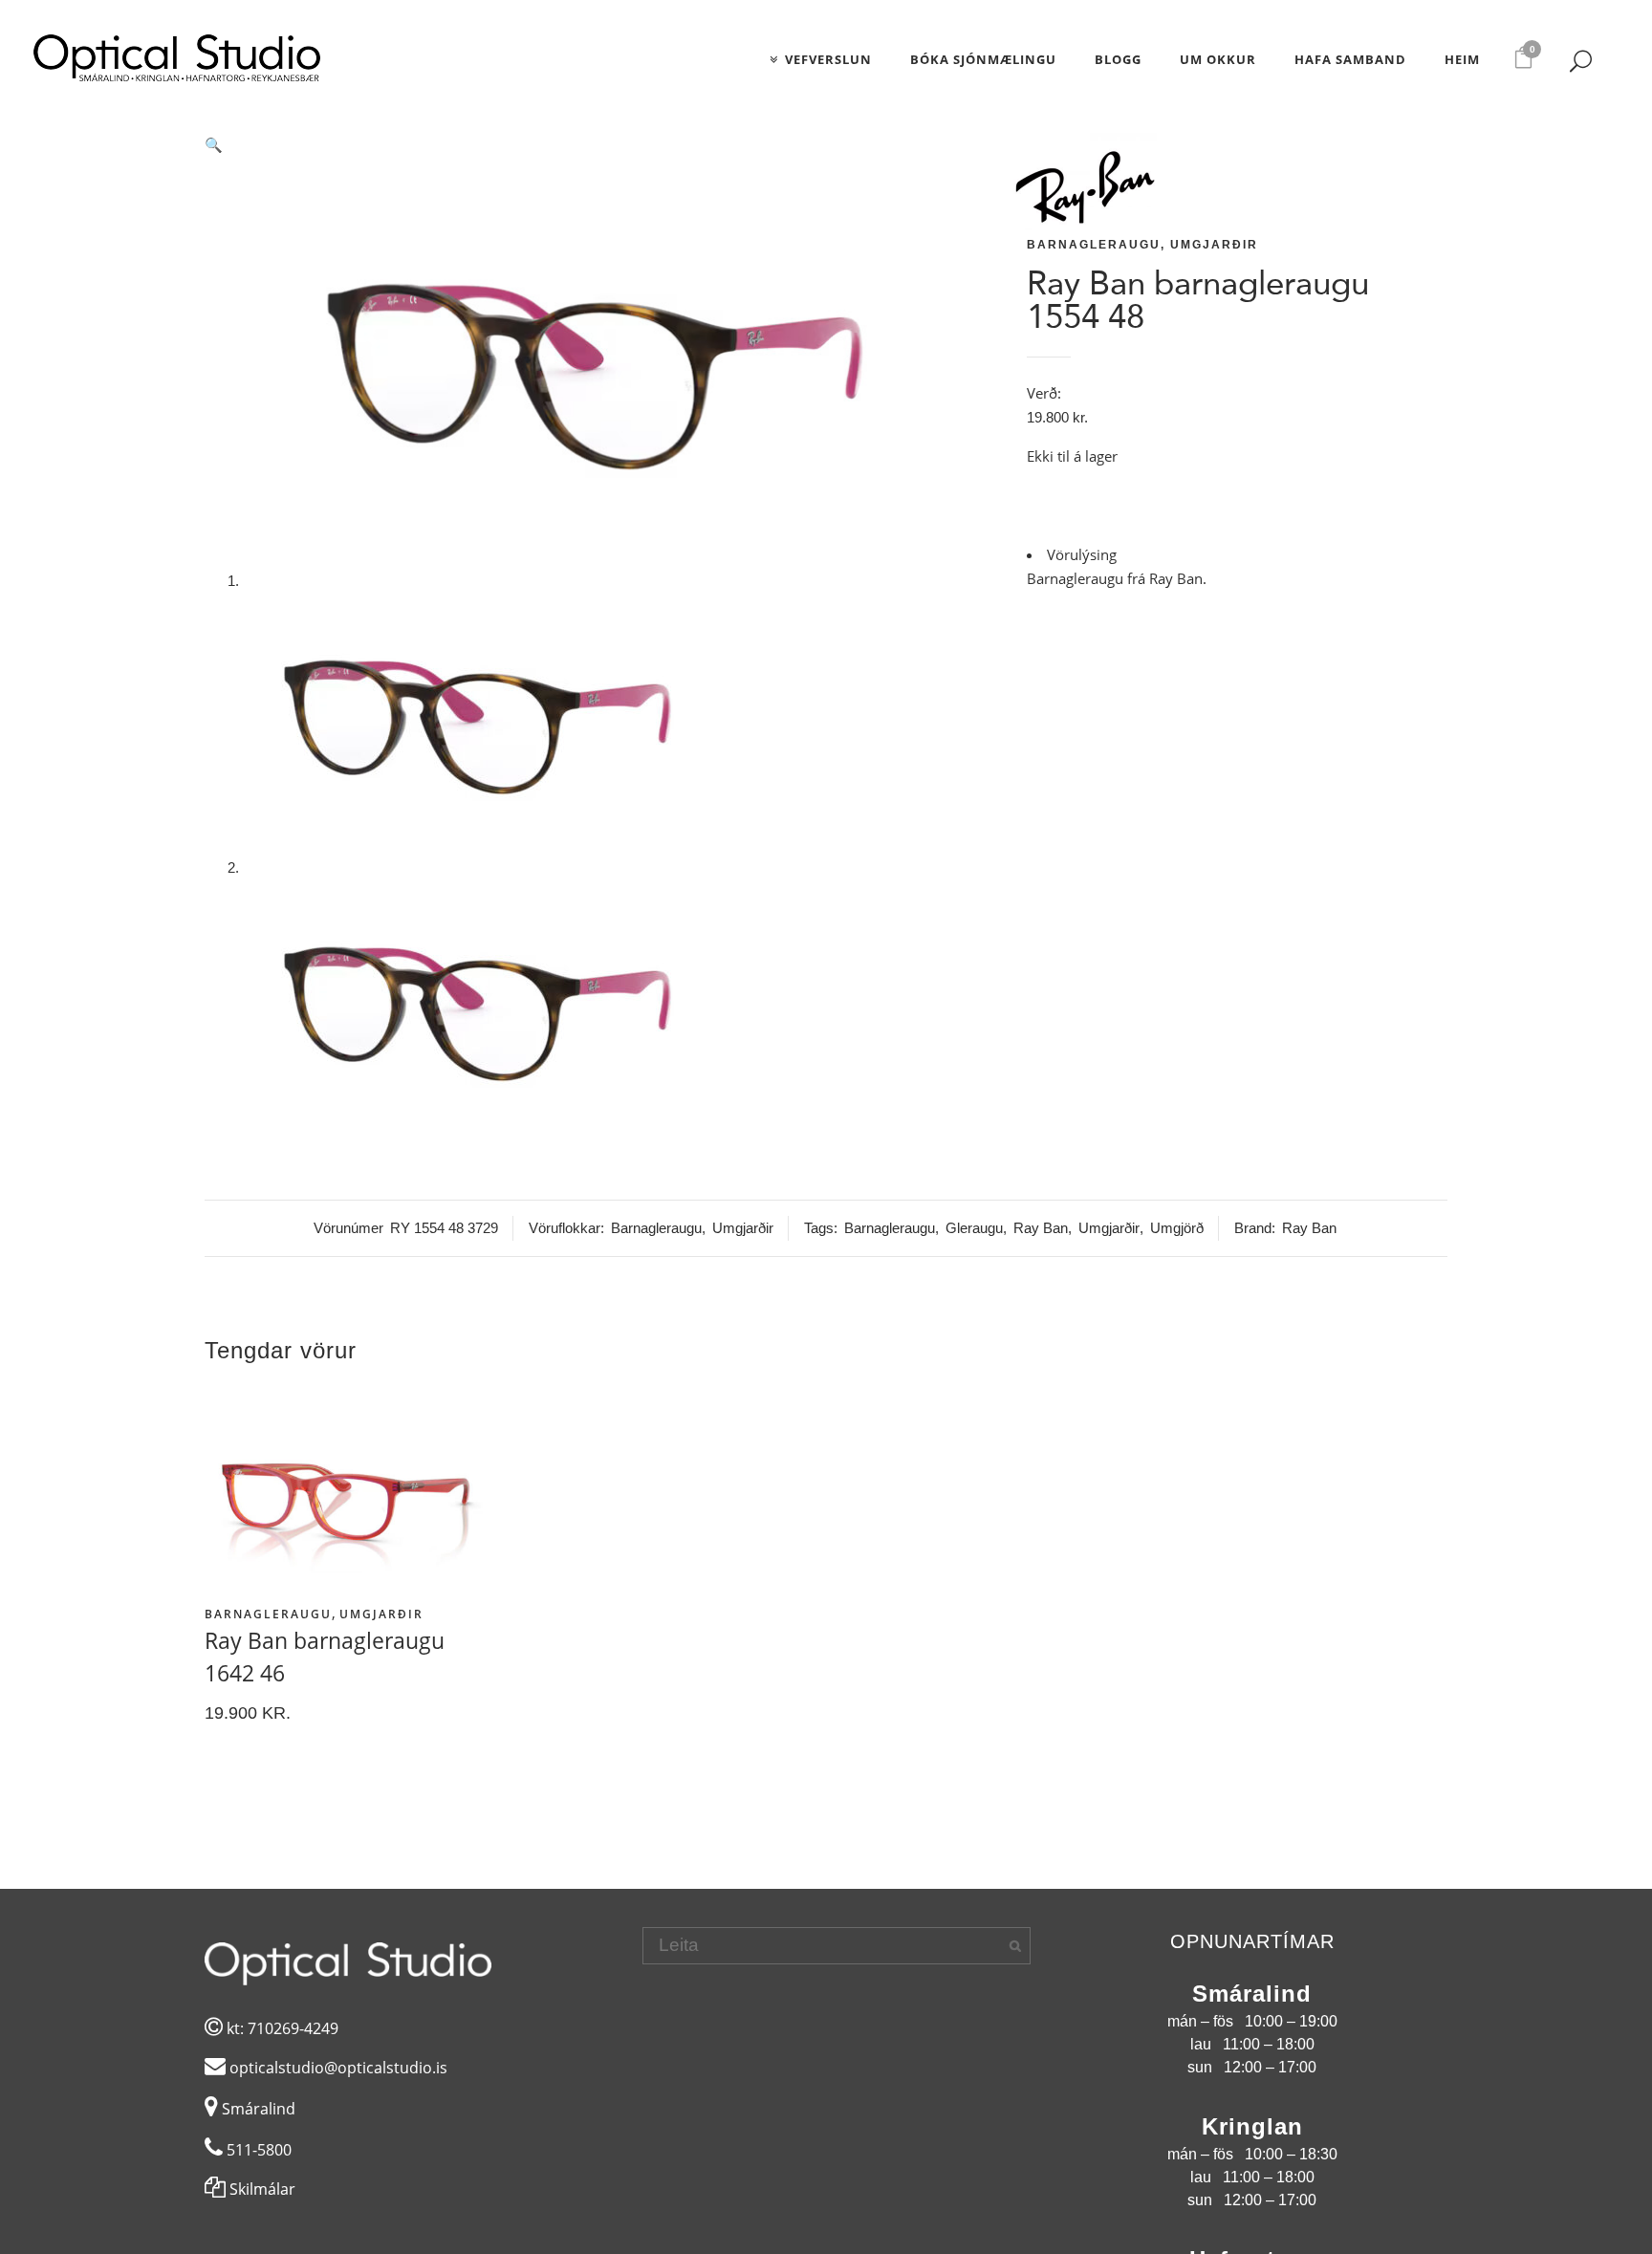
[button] (601, 145)
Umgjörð (1177, 1228)
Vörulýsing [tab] (1082, 554)
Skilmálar (261, 2189)
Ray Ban (1041, 1228)
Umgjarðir (1214, 245)
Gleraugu (974, 1228)
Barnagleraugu (1094, 245)
